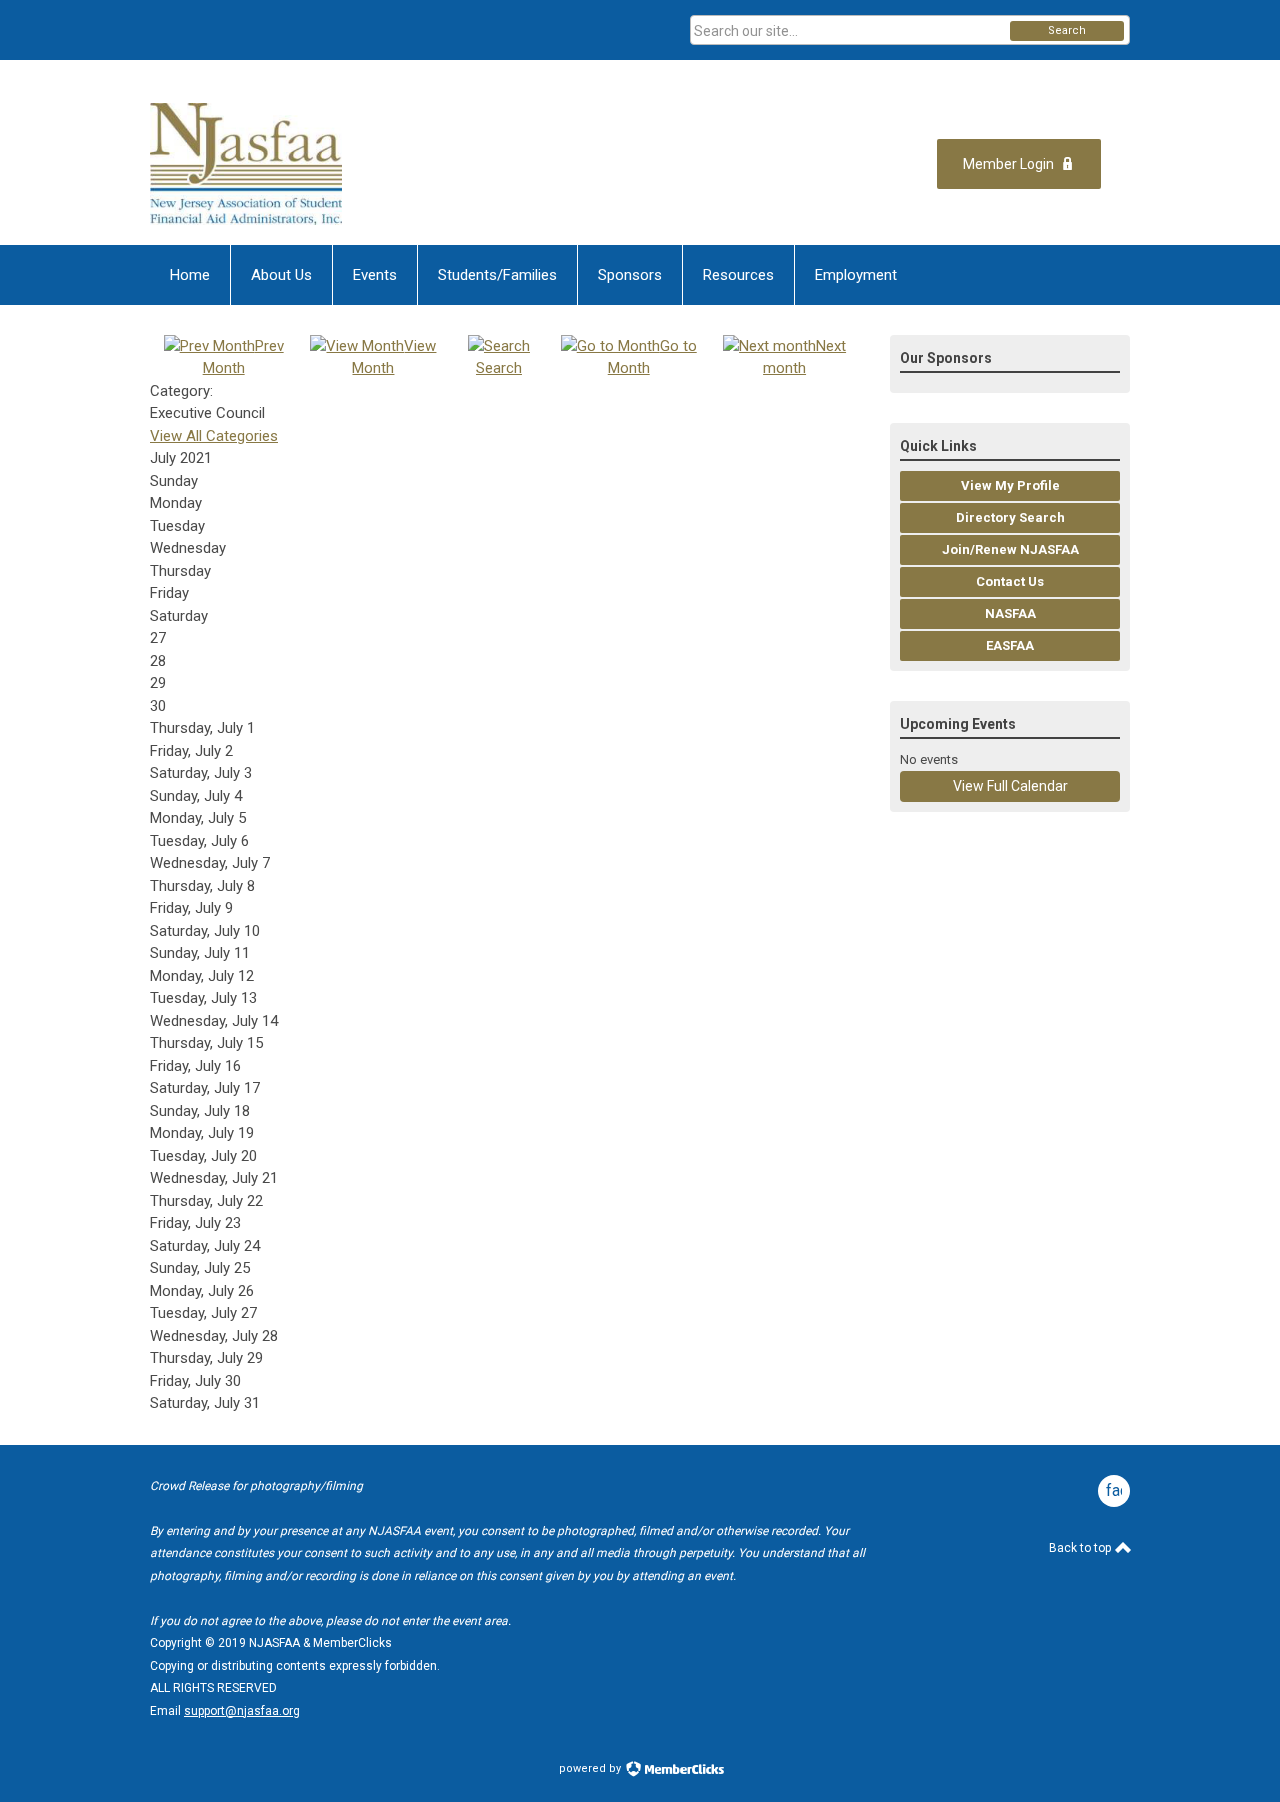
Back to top (1081, 1548)
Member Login (1008, 164)
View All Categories (214, 436)
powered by (591, 1768)
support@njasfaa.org (242, 1711)
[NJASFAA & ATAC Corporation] (346, 164)
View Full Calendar (1010, 786)
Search (1067, 30)
